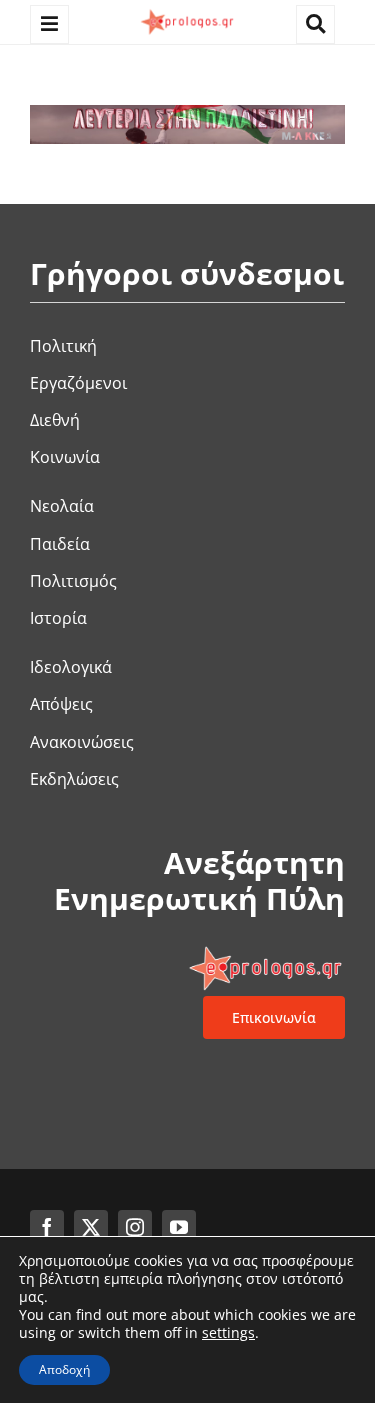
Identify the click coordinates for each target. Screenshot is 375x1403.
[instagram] (135, 1227)
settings (228, 1333)
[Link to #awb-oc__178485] (315, 24)
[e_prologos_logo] (187, 13)
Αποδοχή (64, 1369)
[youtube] (179, 1227)
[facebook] (47, 1227)
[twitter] (91, 1227)
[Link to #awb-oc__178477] (49, 24)
